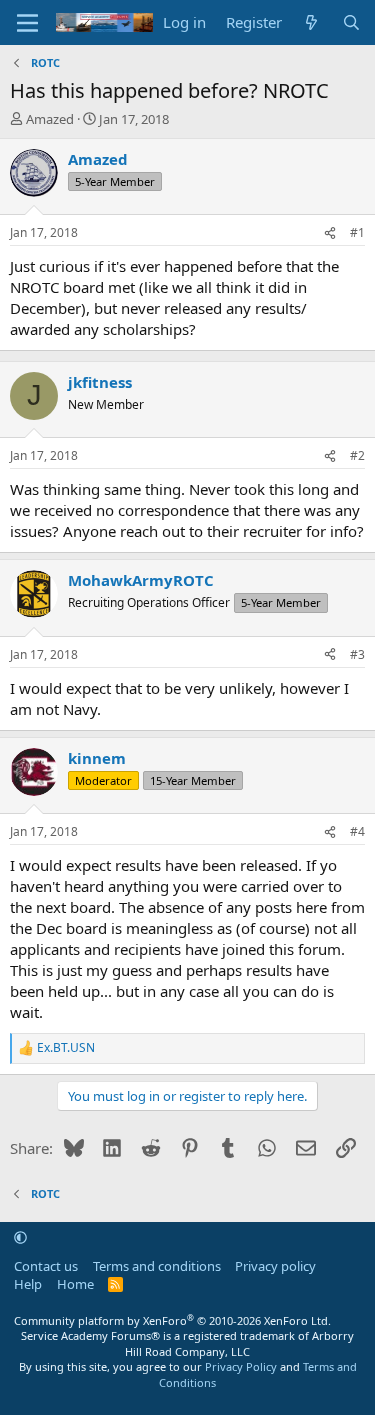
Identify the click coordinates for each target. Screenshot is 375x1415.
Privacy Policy (241, 1366)
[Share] (330, 233)
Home (75, 1284)
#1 (357, 232)
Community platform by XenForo (172, 1320)
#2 (357, 455)
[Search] (351, 22)
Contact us (46, 1266)
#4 (357, 831)
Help (28, 1284)
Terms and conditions (157, 1266)
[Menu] (27, 23)
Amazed (50, 119)
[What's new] (311, 22)
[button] (20, 1237)
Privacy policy (275, 1266)
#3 (357, 654)
